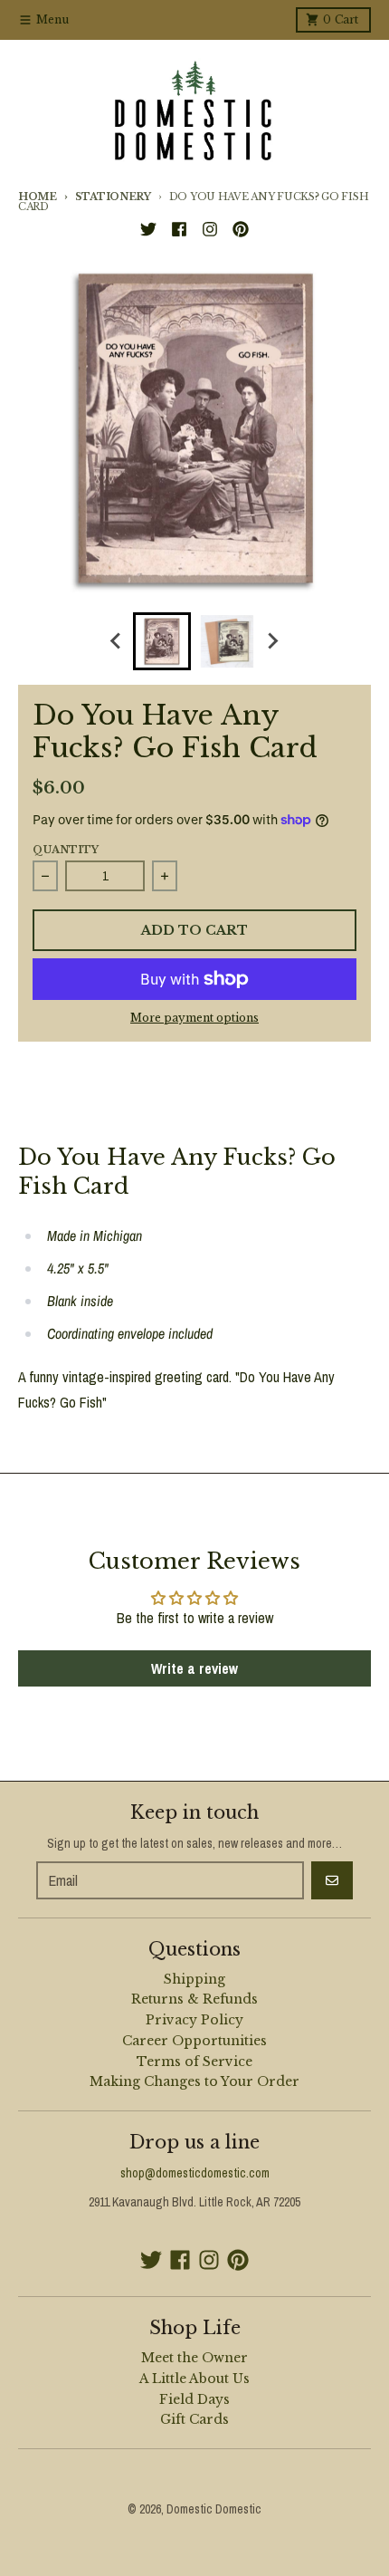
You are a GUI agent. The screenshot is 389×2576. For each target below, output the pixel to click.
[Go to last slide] (117, 641)
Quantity (66, 850)
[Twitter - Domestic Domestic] (148, 229)
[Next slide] (272, 641)
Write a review (194, 1668)
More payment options (194, 1018)
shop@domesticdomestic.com (195, 2173)
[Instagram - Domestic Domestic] (210, 229)
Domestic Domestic (214, 2509)
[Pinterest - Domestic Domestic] (241, 229)
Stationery (113, 197)
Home (38, 197)
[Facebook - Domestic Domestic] (179, 229)
